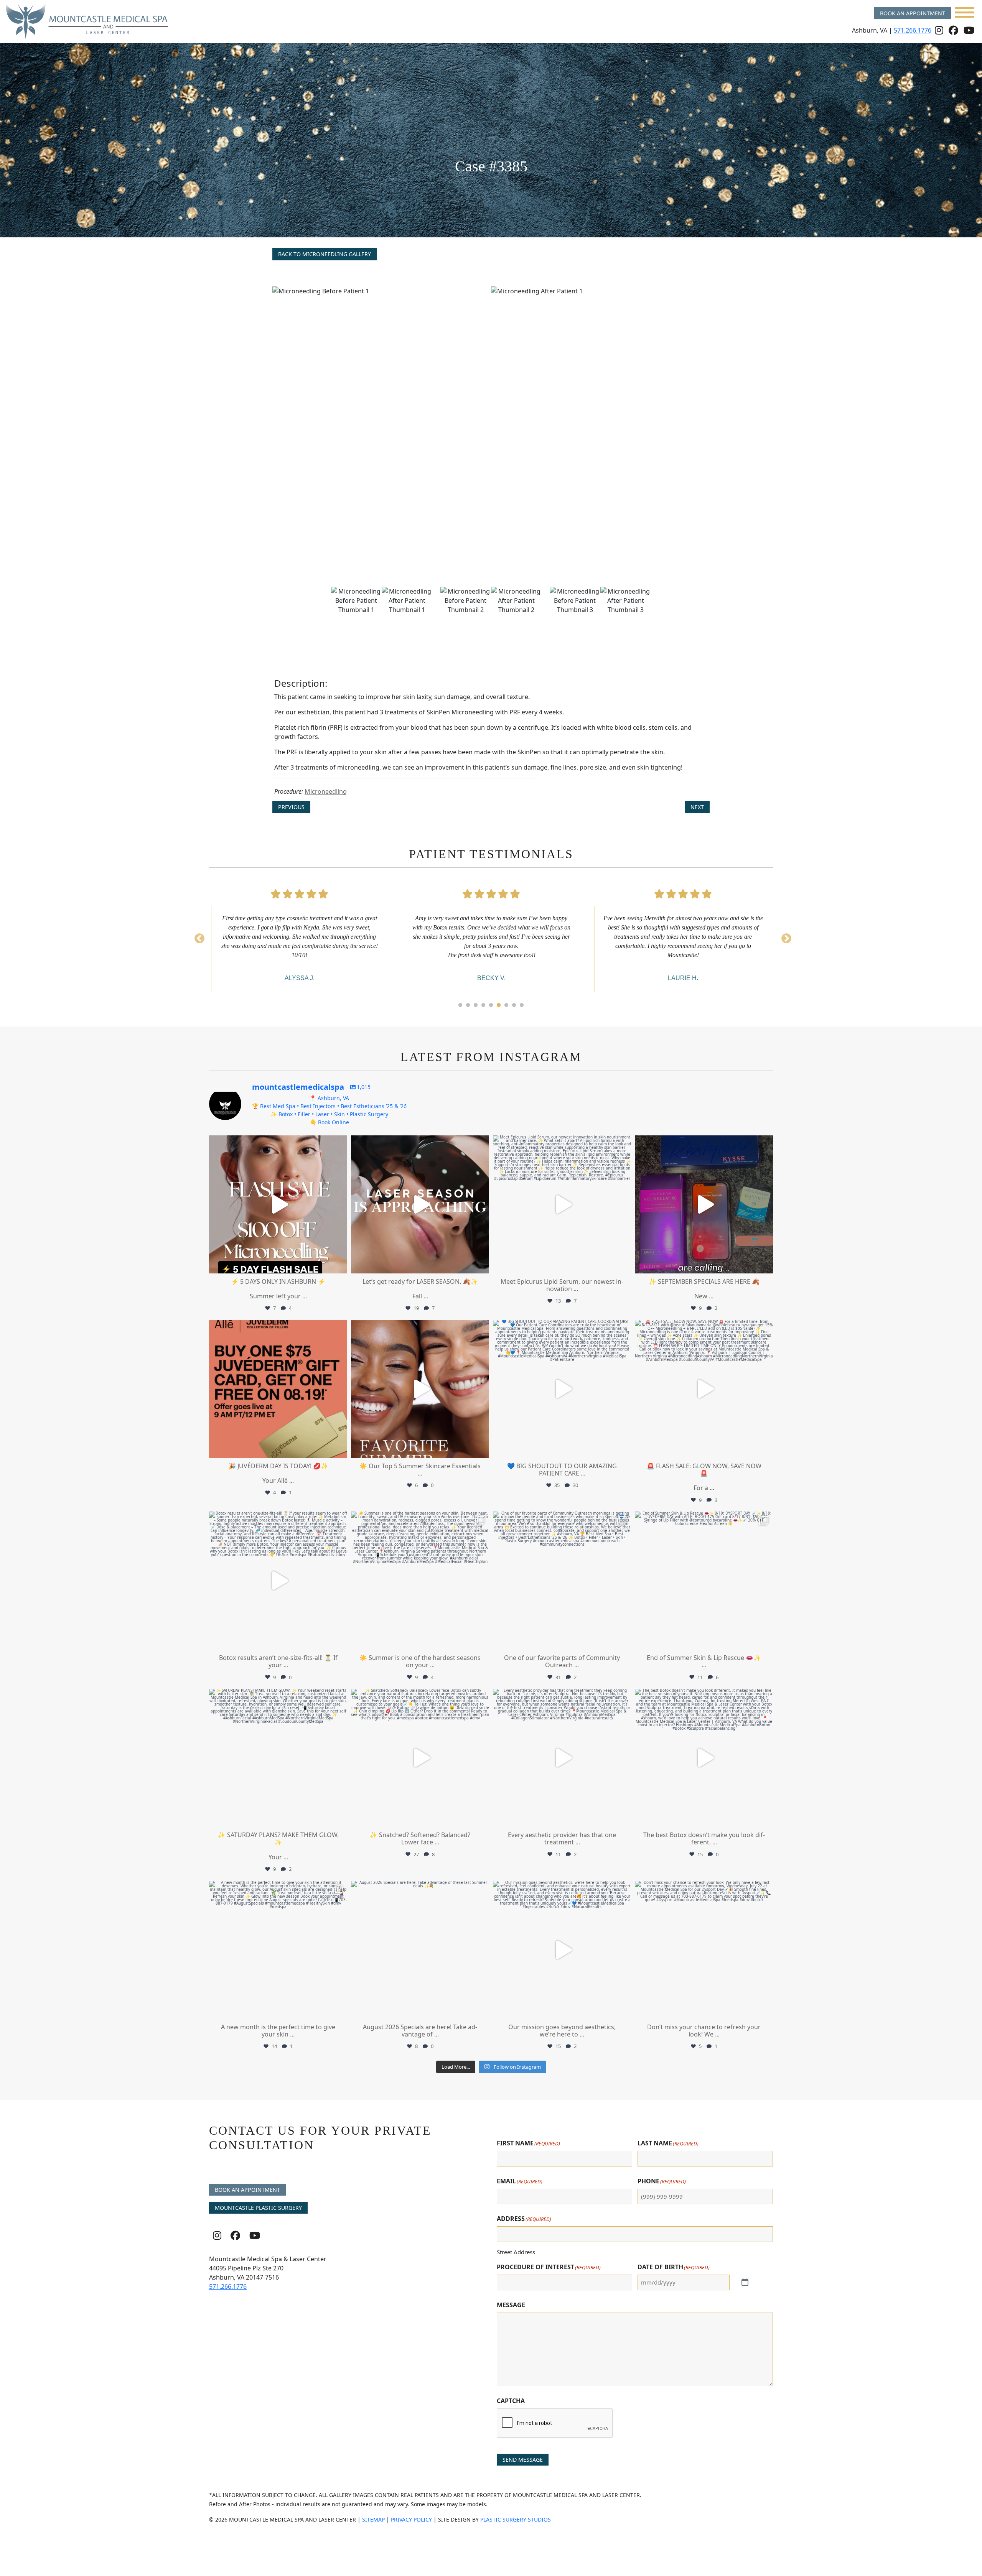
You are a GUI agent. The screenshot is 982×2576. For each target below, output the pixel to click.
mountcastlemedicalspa (277, 1143)
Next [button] (784, 937)
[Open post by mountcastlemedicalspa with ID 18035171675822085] (278, 1758)
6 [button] (499, 1005)
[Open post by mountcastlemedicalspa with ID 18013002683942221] (562, 1758)
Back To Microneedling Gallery (325, 254)
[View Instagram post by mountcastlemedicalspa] (339, 1264)
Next (697, 807)
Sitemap (373, 2519)
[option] (491, 433)
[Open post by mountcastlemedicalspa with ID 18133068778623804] (562, 1581)
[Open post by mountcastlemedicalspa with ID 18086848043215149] (420, 1389)
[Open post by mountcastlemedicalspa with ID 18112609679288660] (278, 1389)
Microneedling (326, 791)
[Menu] (964, 12)
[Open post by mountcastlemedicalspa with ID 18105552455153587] (562, 1204)
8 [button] (514, 1005)
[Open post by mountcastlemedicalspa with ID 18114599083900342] (704, 1950)
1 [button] (460, 1005)
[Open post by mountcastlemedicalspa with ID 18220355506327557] (420, 1581)
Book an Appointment (913, 13)
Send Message (523, 2460)
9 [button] (522, 1005)
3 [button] (476, 1005)
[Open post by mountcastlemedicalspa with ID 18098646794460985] (420, 1950)
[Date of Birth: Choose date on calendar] (740, 2283)
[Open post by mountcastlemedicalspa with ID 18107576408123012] (704, 1581)
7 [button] (506, 1005)
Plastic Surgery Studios (516, 2519)
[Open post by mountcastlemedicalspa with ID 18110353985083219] (562, 1389)
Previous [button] (198, 937)
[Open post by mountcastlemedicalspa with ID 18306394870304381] (420, 1204)
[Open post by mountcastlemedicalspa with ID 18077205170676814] (420, 1758)
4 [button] (483, 1005)
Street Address (516, 2252)
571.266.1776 (913, 30)
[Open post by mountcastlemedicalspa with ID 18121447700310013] (278, 1581)
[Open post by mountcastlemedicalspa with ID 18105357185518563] (704, 1389)
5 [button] (491, 1005)
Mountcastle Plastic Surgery (258, 2208)
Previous (291, 807)
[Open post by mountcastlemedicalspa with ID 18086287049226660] (278, 1204)
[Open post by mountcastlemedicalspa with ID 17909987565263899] (278, 1950)
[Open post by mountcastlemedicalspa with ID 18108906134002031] (704, 1758)
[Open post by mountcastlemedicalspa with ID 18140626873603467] (704, 1204)
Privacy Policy (411, 2519)
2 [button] (468, 1005)
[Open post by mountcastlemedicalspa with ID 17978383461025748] (562, 1950)
